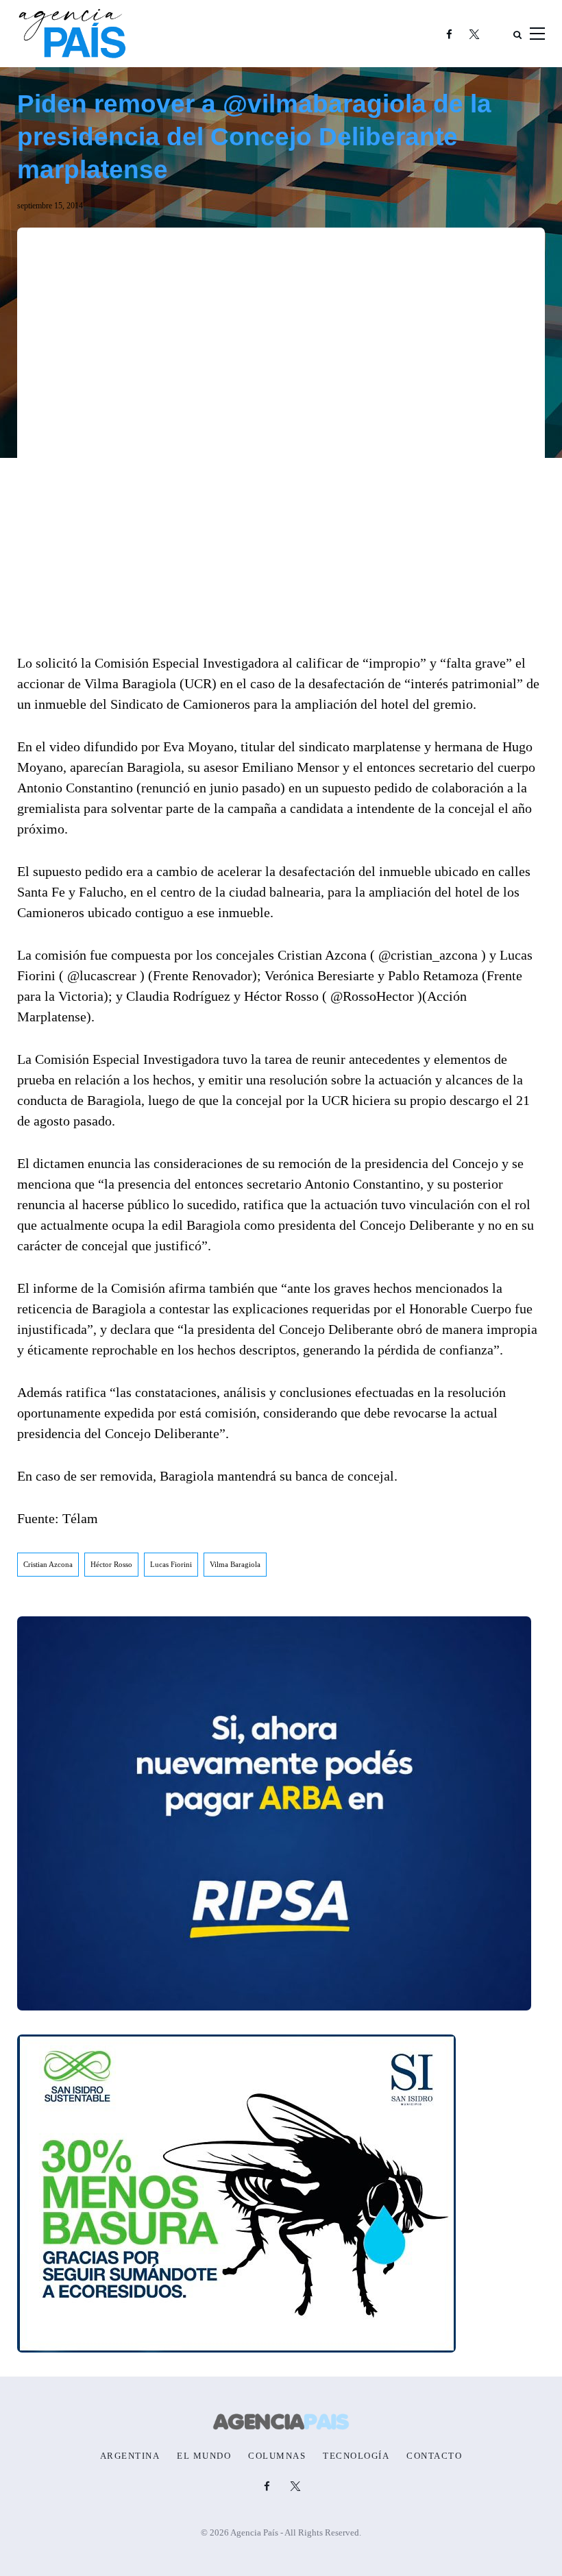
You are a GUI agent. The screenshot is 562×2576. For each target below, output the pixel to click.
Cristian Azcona (48, 1564)
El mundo (204, 2456)
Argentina (130, 2456)
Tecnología (356, 2456)
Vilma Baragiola (235, 1564)
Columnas (277, 2456)
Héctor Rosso (111, 1564)
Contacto (434, 2456)
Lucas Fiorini (171, 1564)
